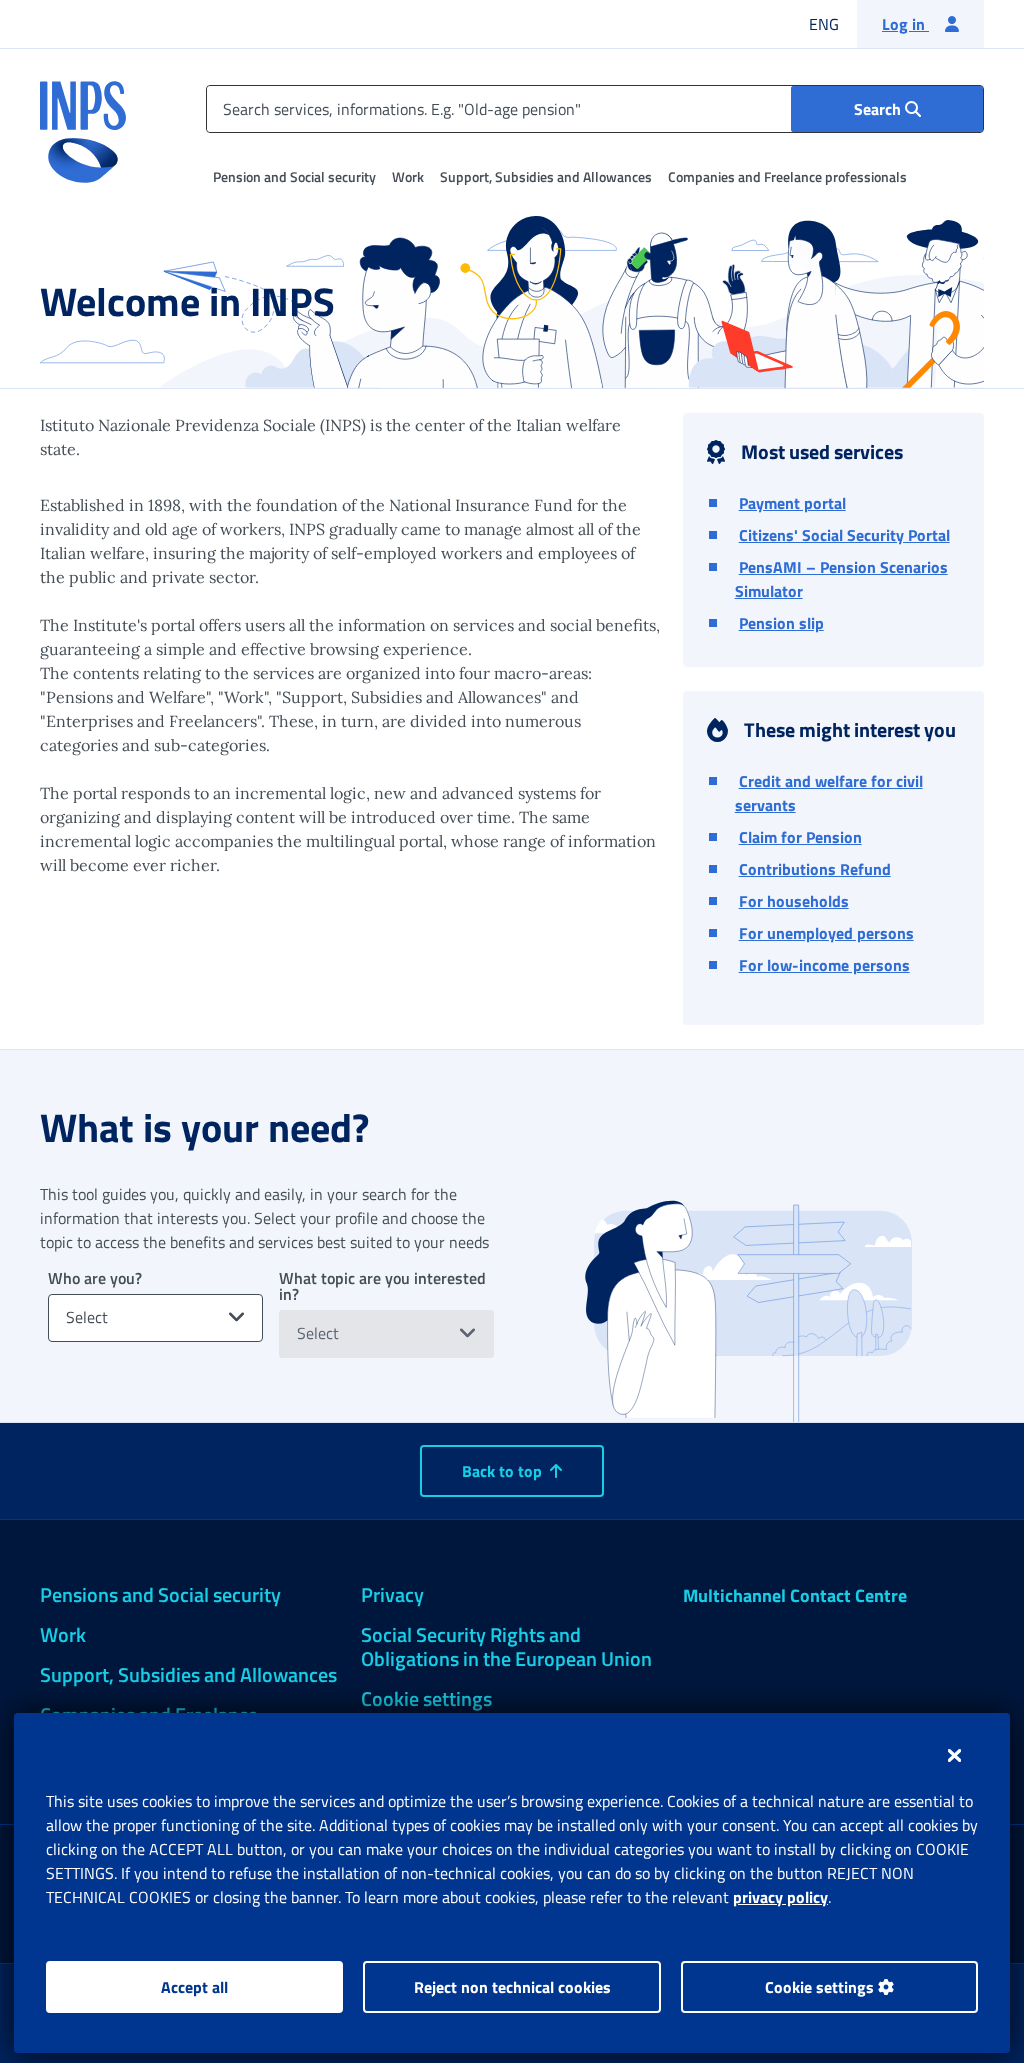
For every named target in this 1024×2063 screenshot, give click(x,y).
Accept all (194, 1987)
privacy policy (780, 1897)
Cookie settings (821, 1987)
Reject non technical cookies (512, 1987)
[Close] (954, 1755)
